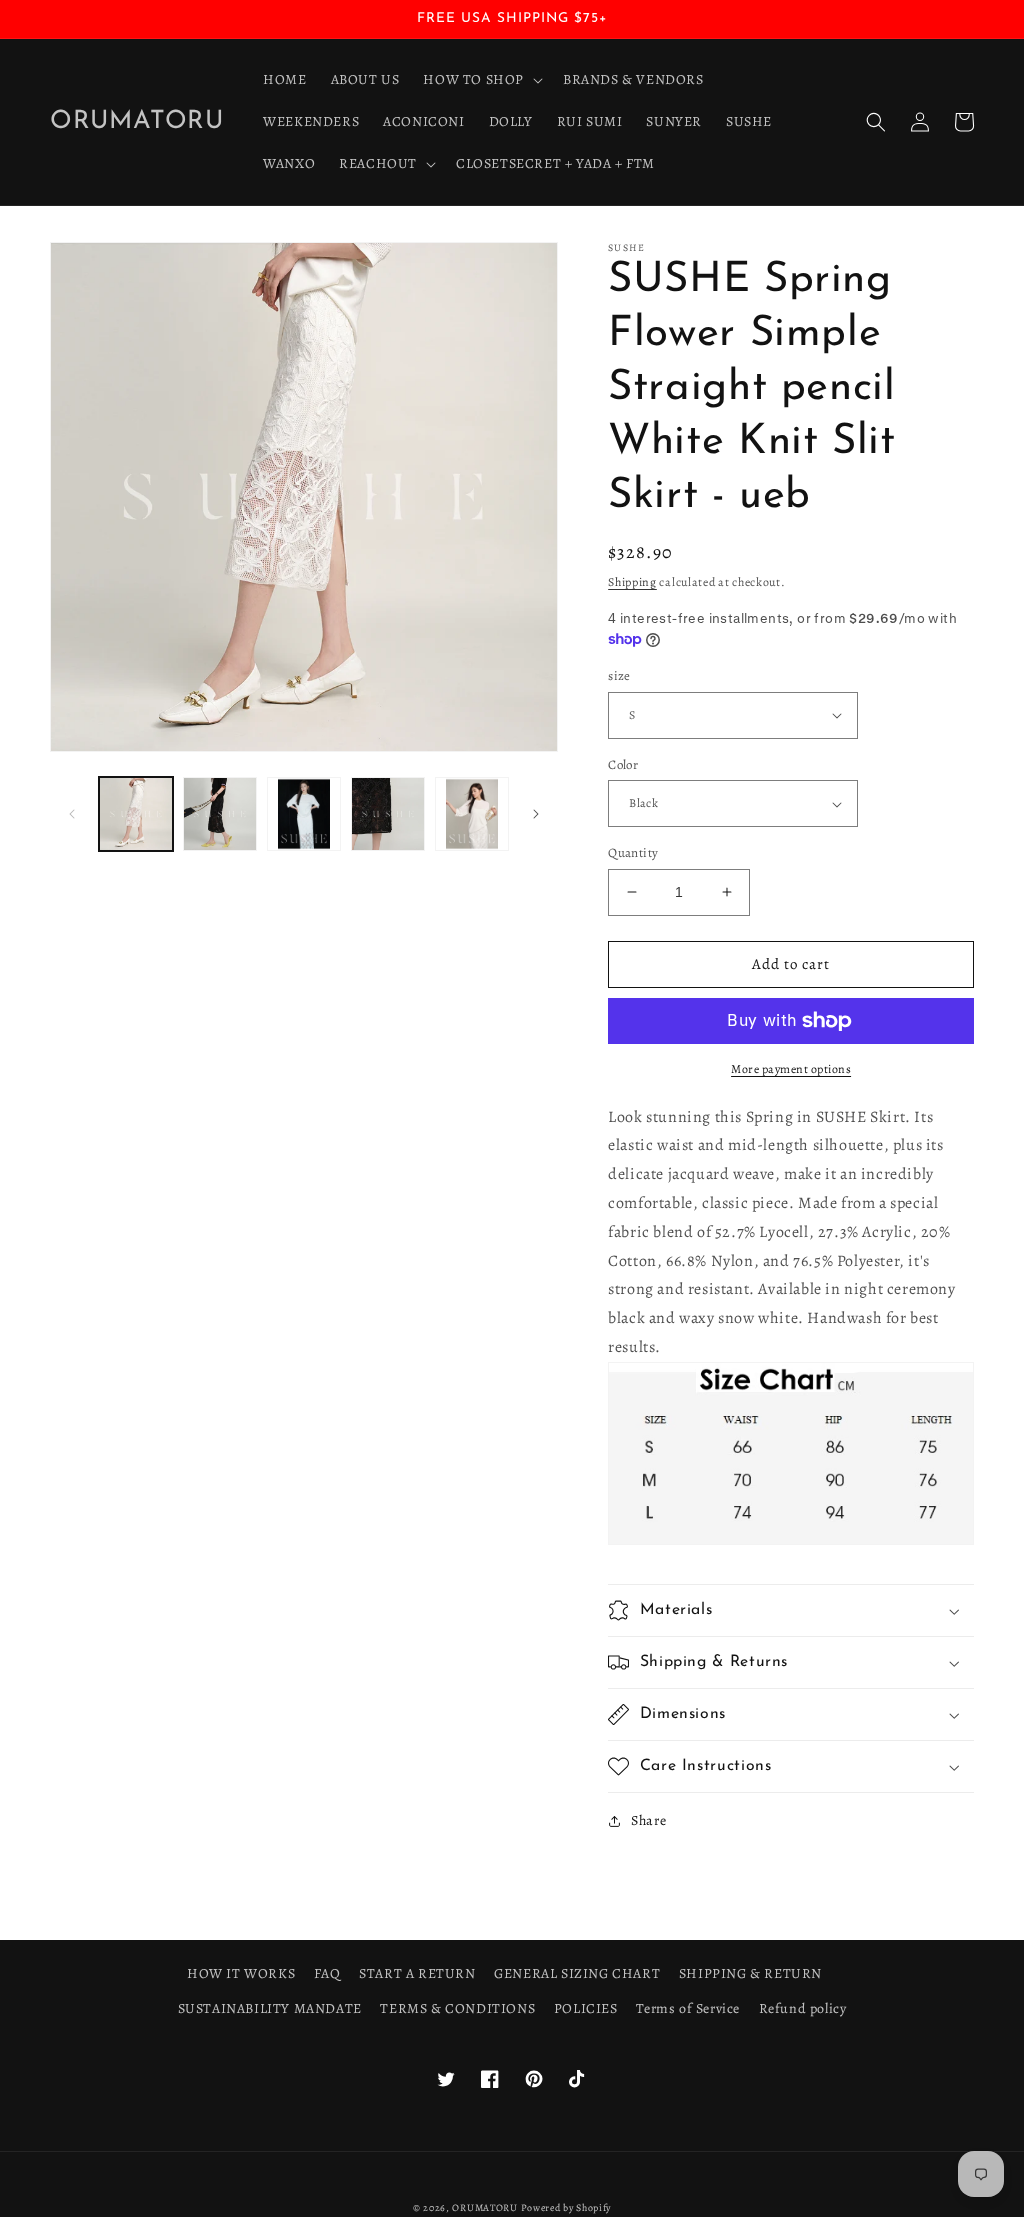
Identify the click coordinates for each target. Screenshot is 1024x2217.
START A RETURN (417, 1973)
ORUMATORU (484, 2207)
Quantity (633, 852)
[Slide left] (72, 814)
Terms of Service (688, 2008)
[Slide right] (536, 814)
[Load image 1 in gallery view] (136, 814)
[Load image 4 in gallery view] (388, 814)
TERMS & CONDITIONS (457, 2008)
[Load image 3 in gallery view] (304, 814)
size (619, 675)
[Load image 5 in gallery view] (472, 814)
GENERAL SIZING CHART (577, 1973)
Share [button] (648, 1820)
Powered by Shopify (566, 2207)
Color (623, 764)
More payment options (791, 1069)
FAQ (327, 1973)
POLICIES (586, 2008)
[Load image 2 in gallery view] (220, 814)
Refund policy (803, 2008)
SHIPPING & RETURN (750, 1973)
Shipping (632, 582)
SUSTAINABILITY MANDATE (270, 2008)
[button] (481, 80)
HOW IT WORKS (241, 1973)
